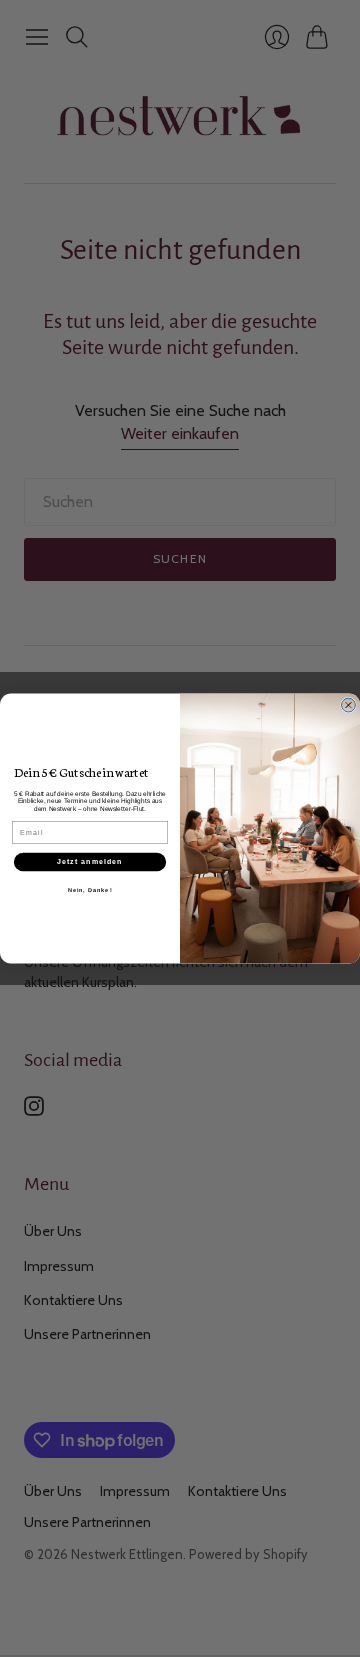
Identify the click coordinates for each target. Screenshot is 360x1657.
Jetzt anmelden (90, 862)
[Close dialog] (349, 705)
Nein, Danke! (90, 889)
